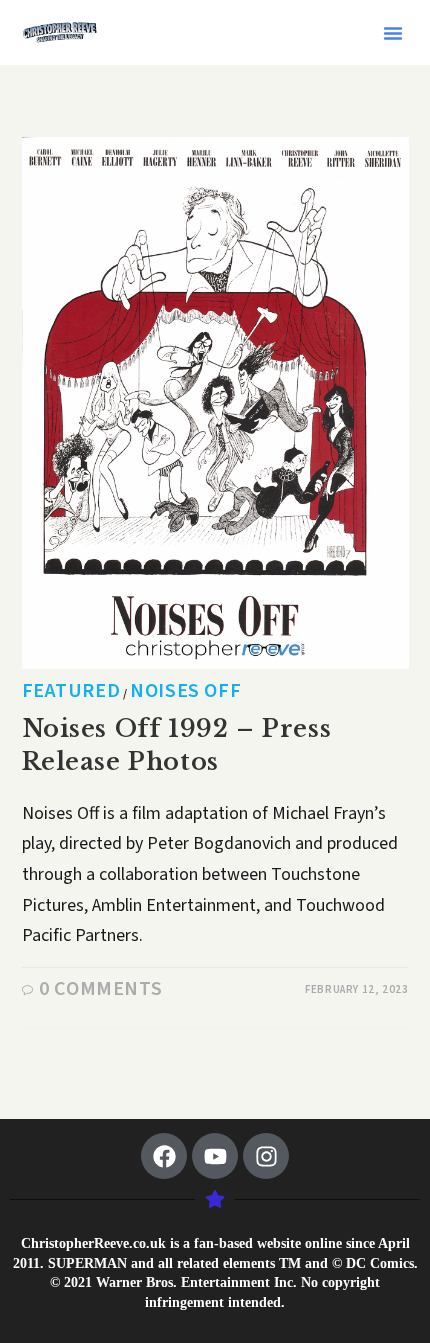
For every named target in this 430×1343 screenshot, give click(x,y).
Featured (71, 691)
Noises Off (185, 691)
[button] (393, 33)
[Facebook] (164, 1156)
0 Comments (100, 989)
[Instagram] (266, 1156)
